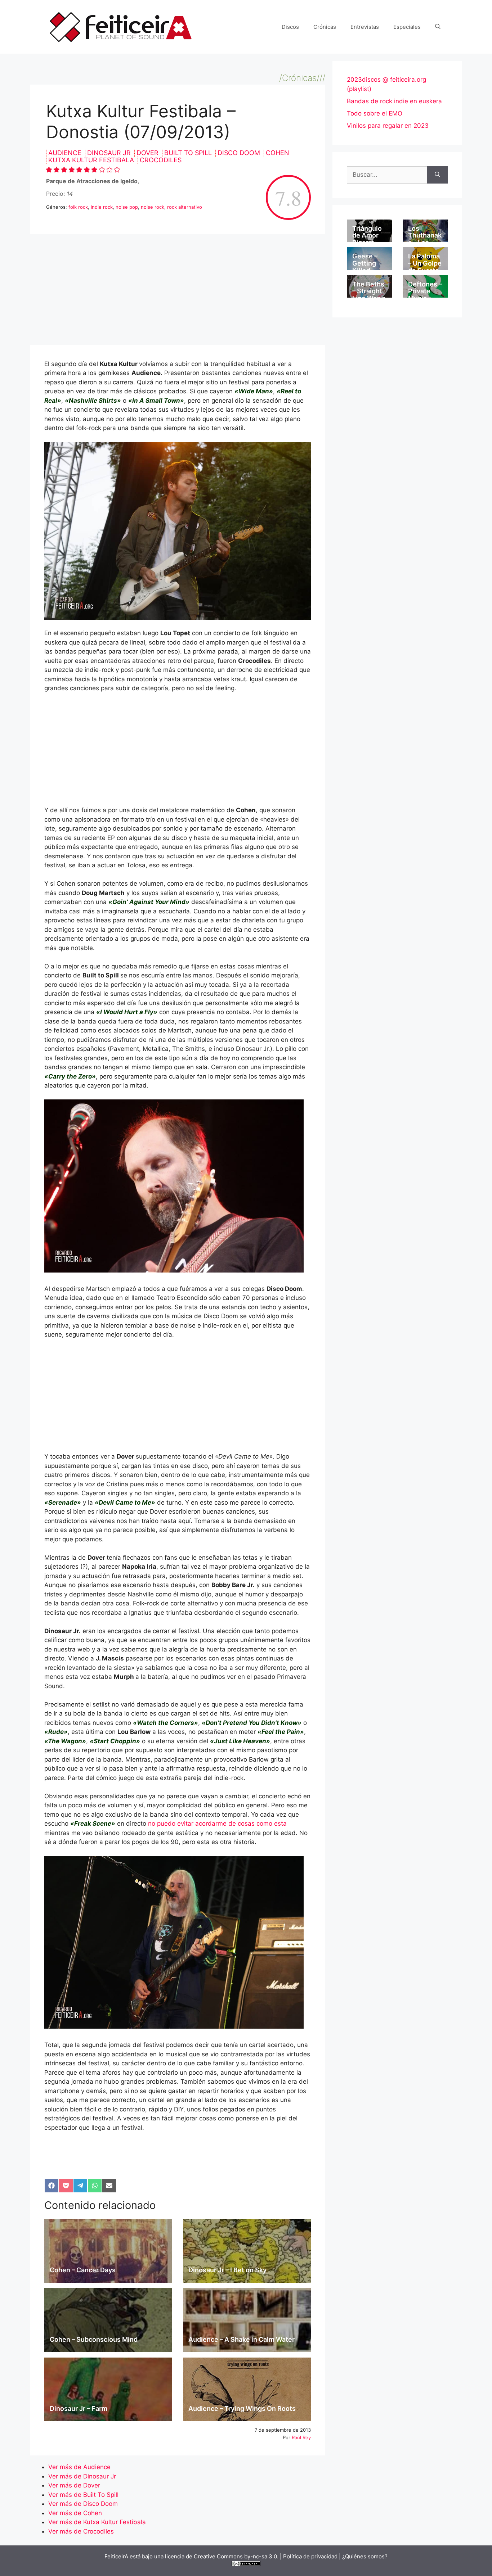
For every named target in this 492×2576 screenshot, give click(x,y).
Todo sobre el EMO (375, 113)
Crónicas (325, 27)
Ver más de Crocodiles (81, 2531)
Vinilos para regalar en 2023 (388, 126)
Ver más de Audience (79, 2467)
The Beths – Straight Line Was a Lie (369, 295)
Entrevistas (365, 27)
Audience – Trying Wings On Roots (242, 2408)
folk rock (78, 207)
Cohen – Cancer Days (83, 2270)
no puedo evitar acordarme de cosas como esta (217, 1823)
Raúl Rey (301, 2437)
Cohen (278, 153)
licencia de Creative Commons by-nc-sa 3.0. (222, 2556)
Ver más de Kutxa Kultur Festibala (97, 2522)
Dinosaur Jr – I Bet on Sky (227, 2270)
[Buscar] (437, 175)
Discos (290, 27)
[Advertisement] (178, 292)
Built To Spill (189, 153)
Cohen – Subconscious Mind (94, 2339)
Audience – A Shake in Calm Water (241, 2339)
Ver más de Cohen (75, 2513)
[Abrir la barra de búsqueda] (438, 27)
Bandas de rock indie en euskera (394, 101)
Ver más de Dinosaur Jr (82, 2476)
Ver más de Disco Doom (83, 2504)
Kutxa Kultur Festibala (92, 160)
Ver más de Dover (74, 2485)
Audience (66, 153)
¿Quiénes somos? (365, 2556)
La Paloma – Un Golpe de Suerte (425, 263)
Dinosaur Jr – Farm (79, 2408)
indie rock (102, 207)
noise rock (153, 207)
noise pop (127, 207)
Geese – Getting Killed (365, 263)
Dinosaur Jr (110, 153)
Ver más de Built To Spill (83, 2495)
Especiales (407, 27)
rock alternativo (185, 207)
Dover (148, 153)
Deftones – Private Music (425, 291)
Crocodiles (161, 160)
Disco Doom (240, 153)
